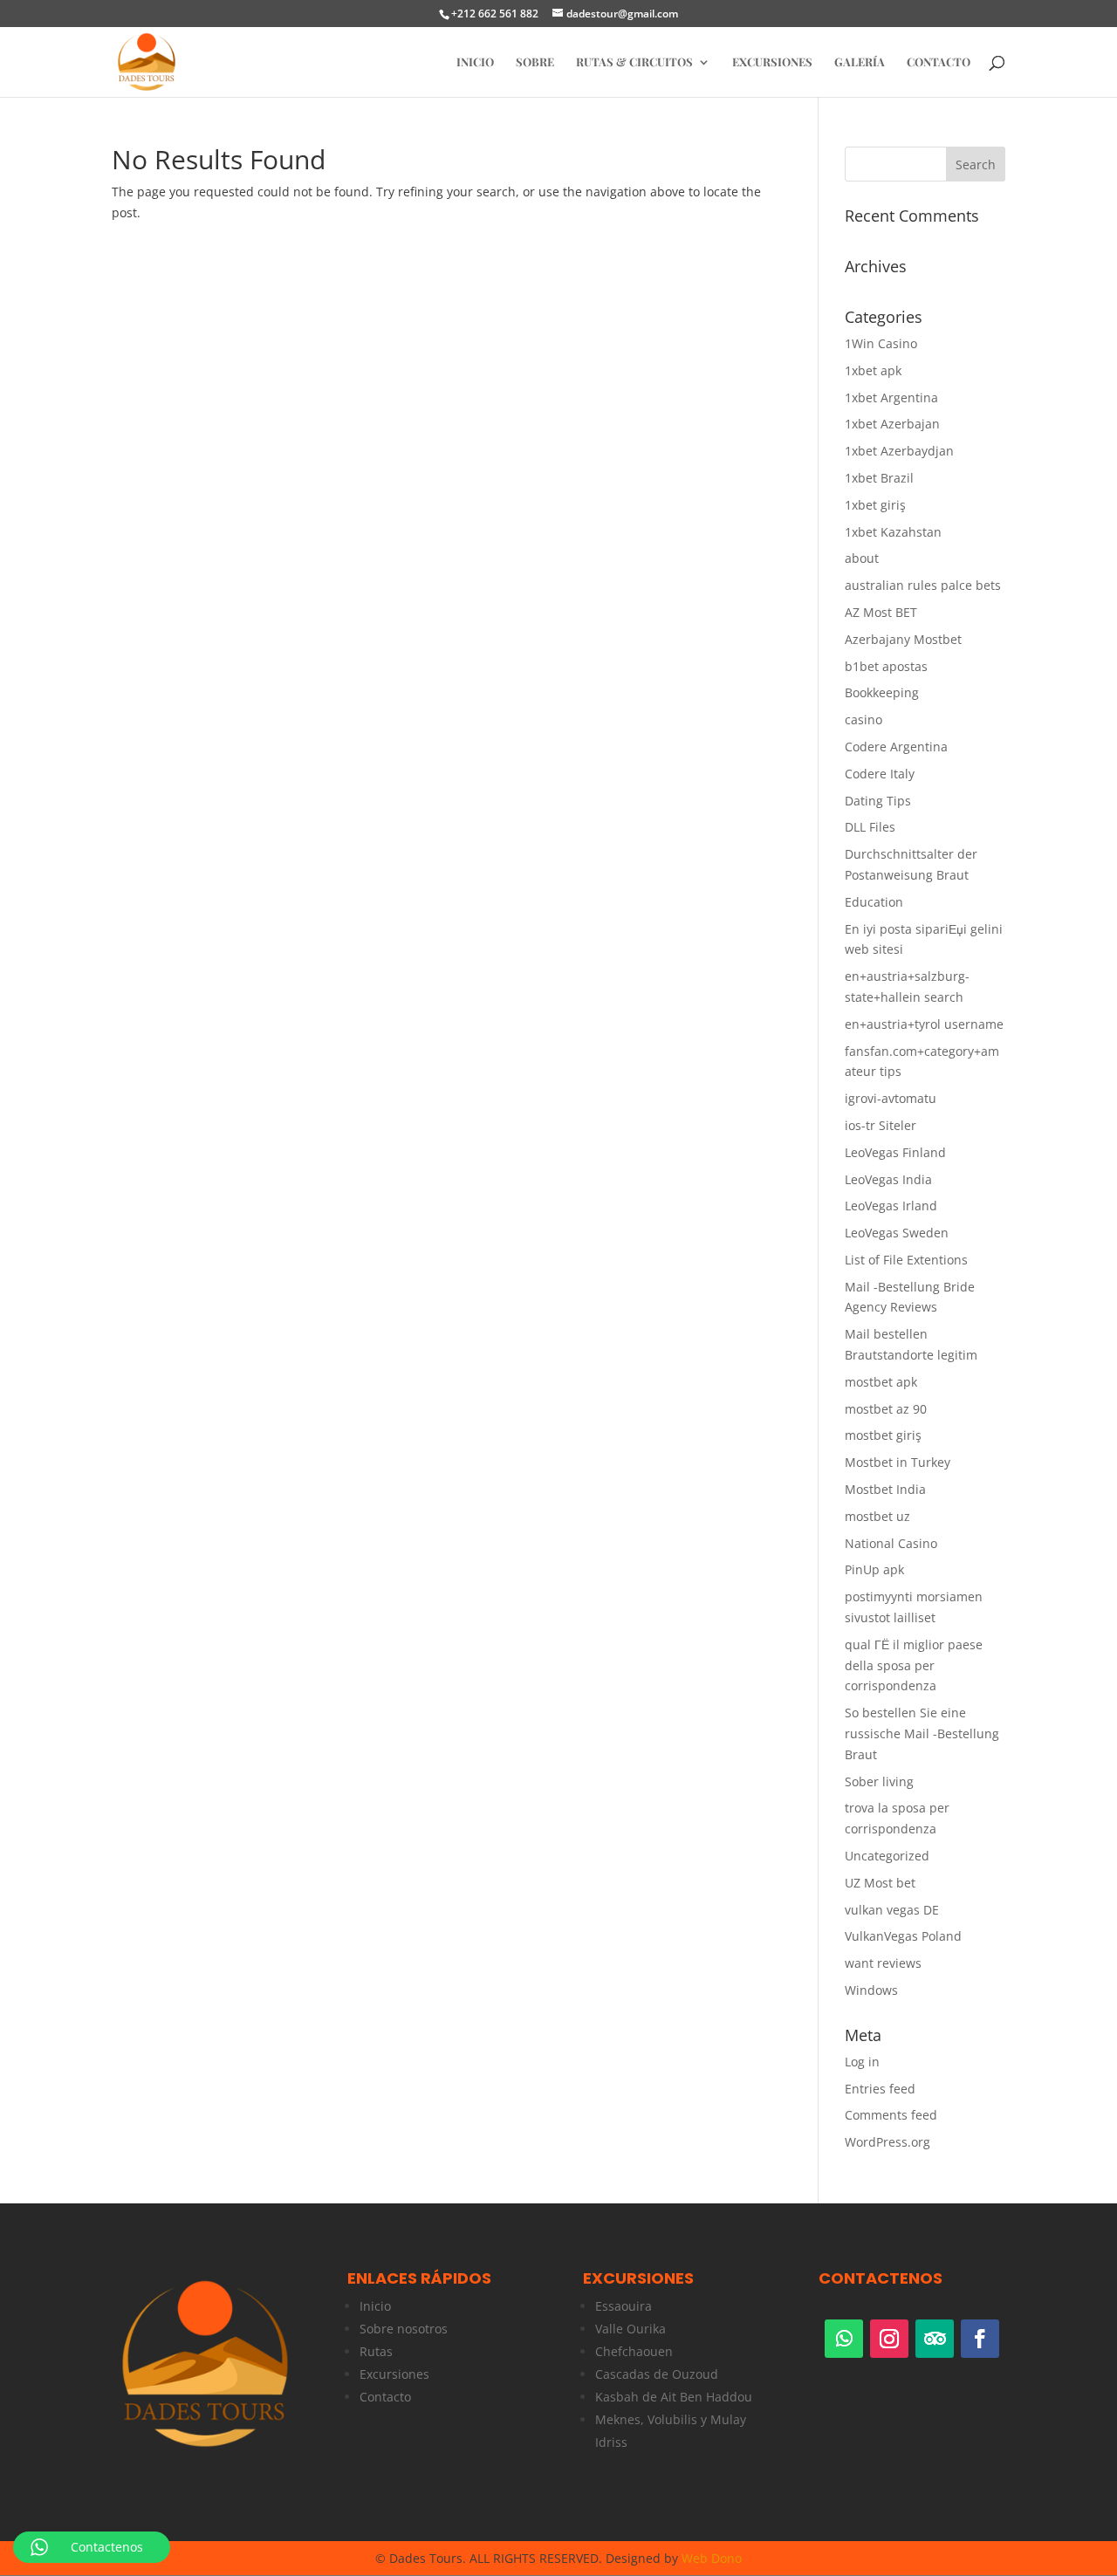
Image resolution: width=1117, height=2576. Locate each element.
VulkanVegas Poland (903, 1936)
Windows (871, 1990)
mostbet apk (881, 1382)
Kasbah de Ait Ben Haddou (674, 2397)
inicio (475, 62)
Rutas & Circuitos (634, 62)
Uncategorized (887, 1856)
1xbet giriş (875, 505)
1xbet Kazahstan (893, 532)
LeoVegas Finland (895, 1152)
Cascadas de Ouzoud (657, 2374)
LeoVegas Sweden (897, 1233)
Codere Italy (880, 774)
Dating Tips (878, 801)
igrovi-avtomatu (891, 1098)
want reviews (883, 1963)
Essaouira (624, 2306)
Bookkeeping (882, 692)
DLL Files (870, 827)
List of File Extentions (906, 1260)
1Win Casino (881, 343)
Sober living (879, 1781)
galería (860, 62)
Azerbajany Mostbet (903, 639)
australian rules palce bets (923, 585)
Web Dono (712, 2558)
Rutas (376, 2351)
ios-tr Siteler (881, 1125)
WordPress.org (887, 2142)
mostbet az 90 (886, 1409)
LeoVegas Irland (891, 1206)
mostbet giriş (883, 1435)
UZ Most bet (880, 1883)
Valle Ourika (630, 2329)
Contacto (939, 62)
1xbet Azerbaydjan (899, 451)
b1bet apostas (886, 666)
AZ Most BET (881, 612)
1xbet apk (873, 370)
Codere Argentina (896, 747)
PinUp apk (874, 1569)
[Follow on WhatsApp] (844, 2339)
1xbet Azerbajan (892, 424)
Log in (862, 2062)
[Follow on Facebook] (980, 2339)
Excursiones (772, 62)
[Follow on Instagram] (889, 2339)
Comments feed (891, 2115)
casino (863, 719)
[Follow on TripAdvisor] (935, 2339)
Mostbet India (885, 1489)
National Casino (891, 1543)
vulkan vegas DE (892, 1910)
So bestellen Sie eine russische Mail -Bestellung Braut (922, 1733)
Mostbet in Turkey (898, 1462)
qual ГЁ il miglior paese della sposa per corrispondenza (914, 1665)
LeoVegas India (888, 1179)
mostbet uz (877, 1516)
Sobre (535, 62)
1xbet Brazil (879, 478)
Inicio (375, 2306)
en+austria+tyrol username (924, 1024)
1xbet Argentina (891, 397)
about (862, 558)
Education (874, 902)
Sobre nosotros (404, 2329)
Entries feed (880, 2089)
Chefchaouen (634, 2351)
